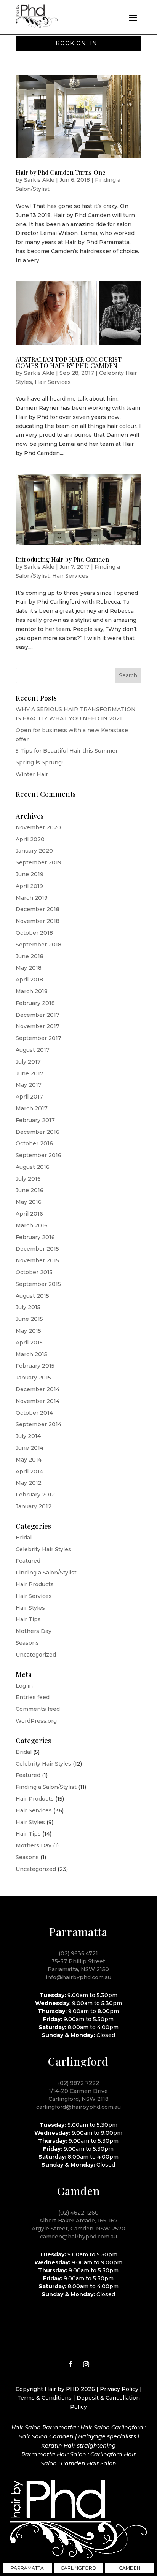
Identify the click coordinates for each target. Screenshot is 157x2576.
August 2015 (32, 1296)
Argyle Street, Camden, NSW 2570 (78, 2229)
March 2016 (32, 1225)
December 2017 (38, 1015)
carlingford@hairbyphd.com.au (78, 2107)
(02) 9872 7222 (78, 2083)
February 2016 (35, 1237)
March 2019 (32, 898)
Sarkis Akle (39, 180)
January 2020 (34, 851)
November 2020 (38, 827)
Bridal (24, 1538)
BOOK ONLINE (78, 43)
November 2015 (37, 1260)
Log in (24, 1686)
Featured (28, 1561)
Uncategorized (36, 1655)
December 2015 (37, 1249)
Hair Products (35, 1584)
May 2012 (29, 1483)
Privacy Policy (119, 2389)
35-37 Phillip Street (78, 1961)
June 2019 (30, 874)
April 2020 (30, 839)
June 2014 (30, 1448)
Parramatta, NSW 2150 (78, 1969)
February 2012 (35, 1495)
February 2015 (35, 1366)
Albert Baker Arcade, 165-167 (78, 2221)
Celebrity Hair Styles (43, 1549)
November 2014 (38, 1401)
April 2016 (29, 1214)
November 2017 (38, 1026)
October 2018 (34, 933)
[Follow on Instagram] (86, 2364)
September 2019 (38, 862)
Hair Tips (28, 1619)
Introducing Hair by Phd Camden (62, 559)
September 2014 (38, 1424)
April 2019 (29, 886)
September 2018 (38, 945)
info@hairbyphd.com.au (78, 1977)
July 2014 (28, 1436)
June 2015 (29, 1319)
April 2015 (29, 1343)
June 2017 (30, 1073)
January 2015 (33, 1378)
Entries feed (33, 1697)
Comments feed (38, 1709)
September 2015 (38, 1284)
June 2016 (30, 1190)
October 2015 (34, 1272)
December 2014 (38, 1389)
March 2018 (32, 991)
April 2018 (29, 980)
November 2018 (38, 921)
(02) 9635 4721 (78, 1953)
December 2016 (38, 1132)
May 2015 (28, 1331)
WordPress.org (36, 1721)
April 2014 (29, 1471)
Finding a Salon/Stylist (46, 1573)
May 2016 (29, 1202)
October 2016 (34, 1143)
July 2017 (28, 1062)
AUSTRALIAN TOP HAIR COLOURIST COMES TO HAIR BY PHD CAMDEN (69, 362)
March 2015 (31, 1354)
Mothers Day (34, 1631)
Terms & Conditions (44, 2398)
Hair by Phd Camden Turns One (61, 172)
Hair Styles (30, 1608)
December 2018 (38, 909)
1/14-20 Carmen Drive (78, 2091)
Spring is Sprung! (39, 762)
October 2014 (34, 1413)
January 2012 (34, 1506)
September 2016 (38, 1155)
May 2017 (29, 1085)
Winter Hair (32, 774)
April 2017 (29, 1097)
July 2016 (28, 1179)
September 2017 (38, 1038)
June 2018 (30, 956)
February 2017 (35, 1120)
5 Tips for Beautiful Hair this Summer (67, 751)
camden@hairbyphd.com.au (78, 2237)
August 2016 (33, 1167)
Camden (130, 2568)
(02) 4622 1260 (78, 2213)
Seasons (27, 1643)
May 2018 (29, 968)
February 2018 (35, 1003)
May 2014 (29, 1460)
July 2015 (28, 1307)
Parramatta (27, 2568)
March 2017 (32, 1108)
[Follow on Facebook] (71, 2364)
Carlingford (78, 2568)
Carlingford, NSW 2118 (78, 2099)
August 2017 (33, 1050)
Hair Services (53, 382)
